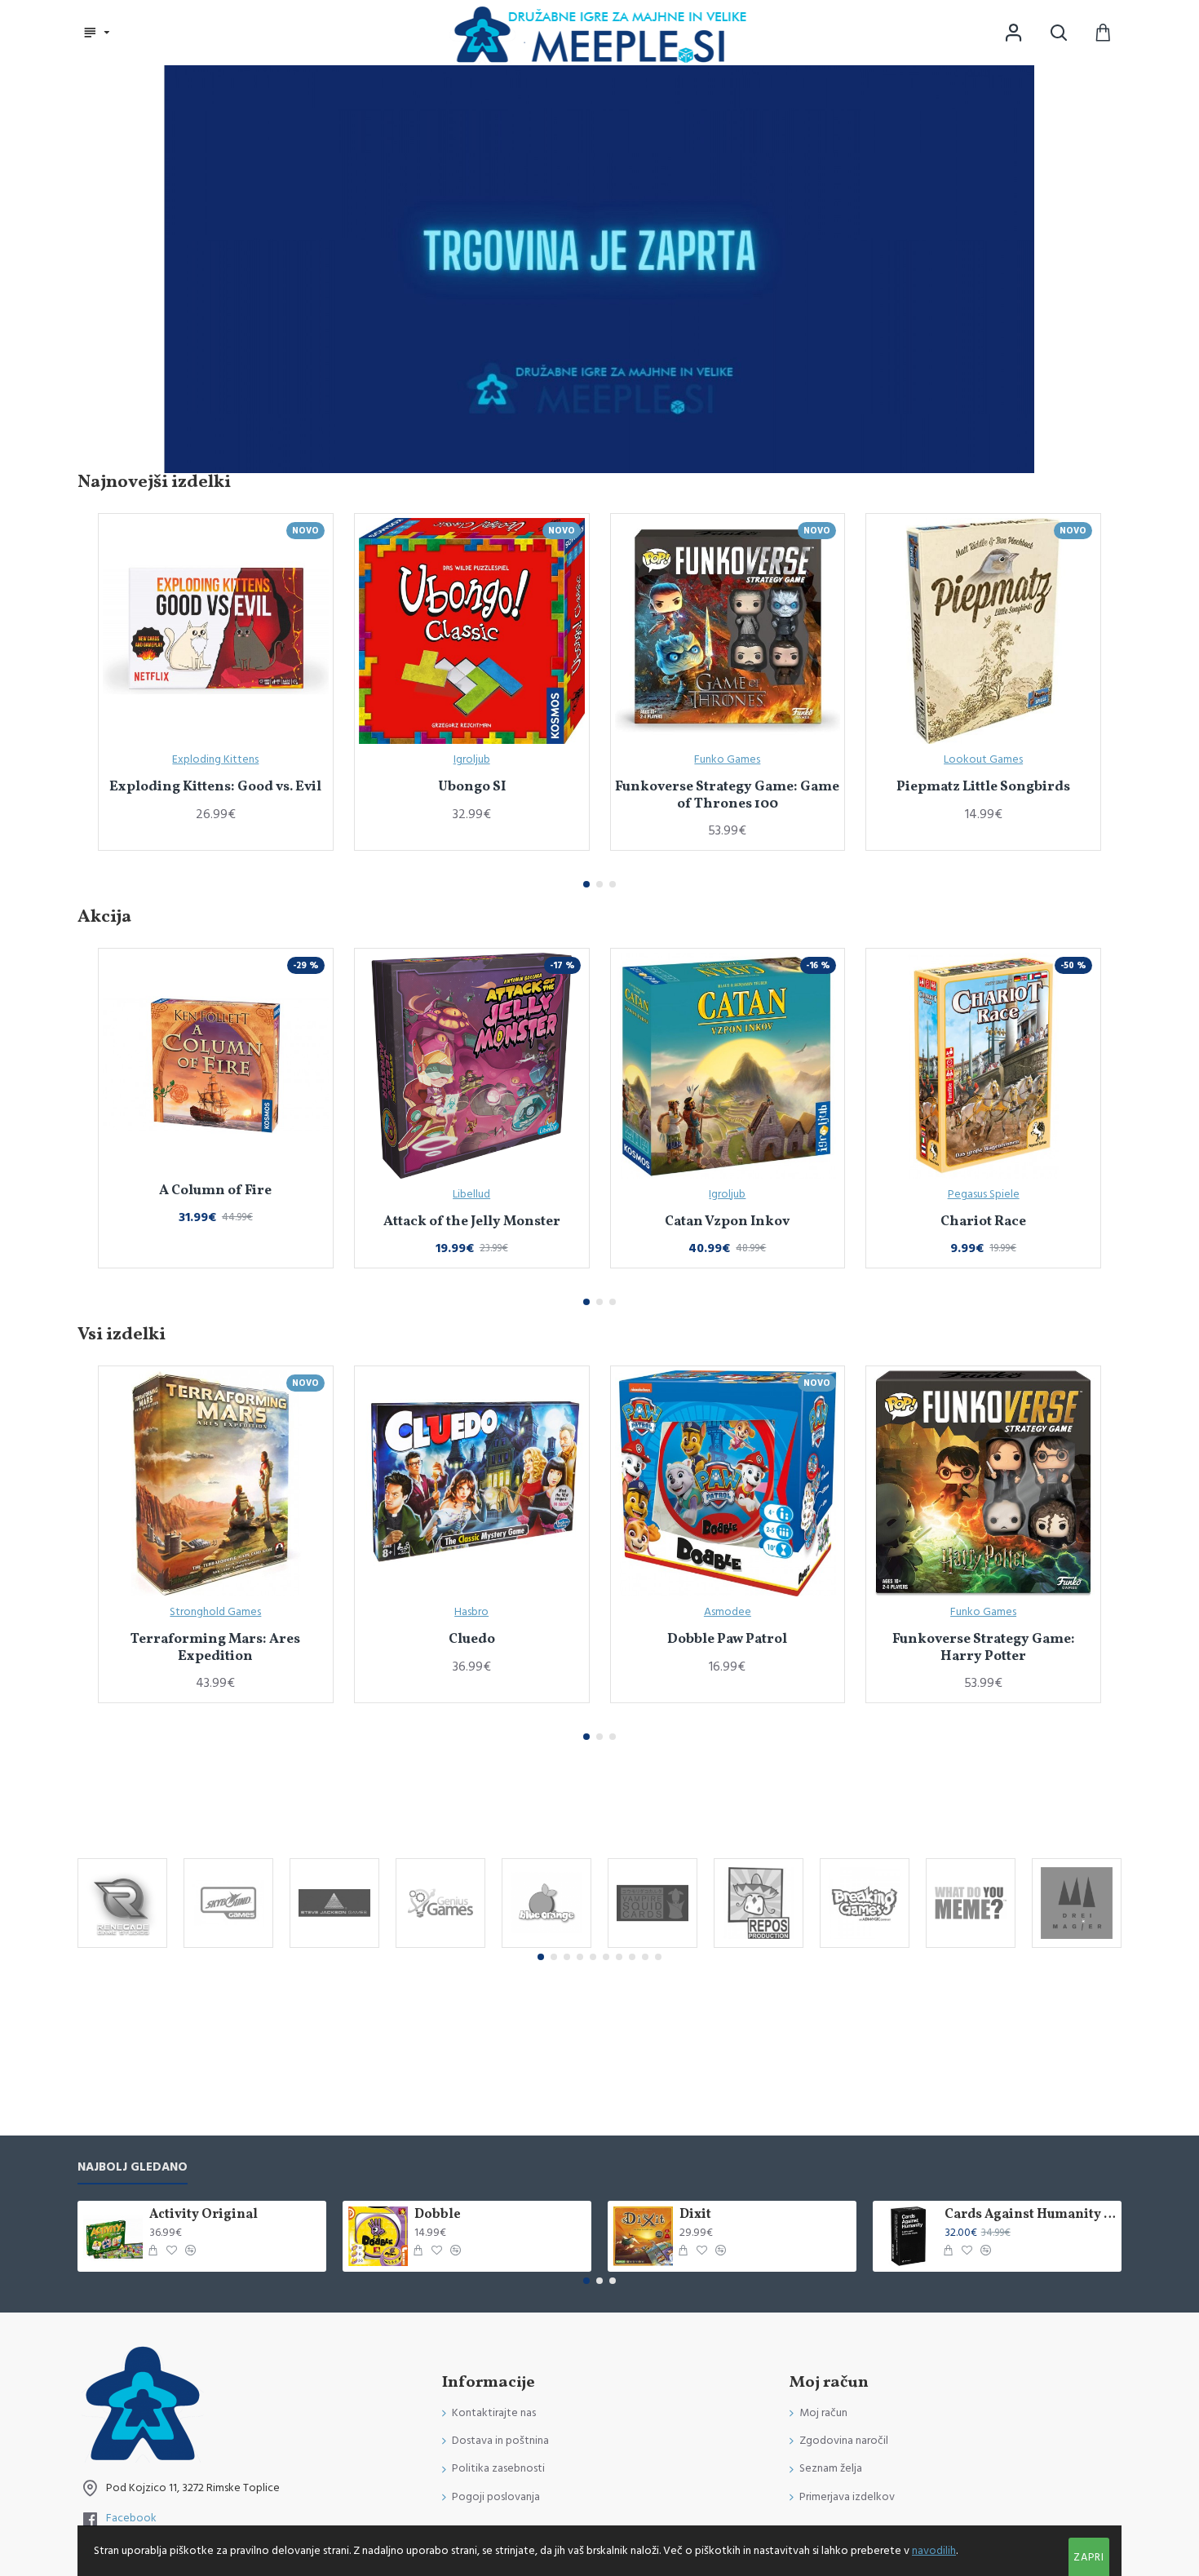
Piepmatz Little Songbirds (983, 787)
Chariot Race (983, 1222)
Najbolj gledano (133, 2168)
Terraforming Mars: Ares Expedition (215, 1648)
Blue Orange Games (546, 1946)
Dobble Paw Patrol (727, 1640)
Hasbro (471, 1612)
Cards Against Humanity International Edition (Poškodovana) (1030, 2215)
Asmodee (728, 1612)
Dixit (695, 2215)
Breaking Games (865, 1946)
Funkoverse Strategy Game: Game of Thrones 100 (727, 796)
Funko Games (727, 759)
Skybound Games (229, 1946)
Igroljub (472, 759)
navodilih (934, 2551)
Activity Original (204, 2215)
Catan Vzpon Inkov (727, 1222)
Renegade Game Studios (122, 1946)
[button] (586, 884)
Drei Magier (1077, 1946)
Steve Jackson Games (334, 1946)
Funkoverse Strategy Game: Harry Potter (984, 1648)
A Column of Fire (215, 1191)
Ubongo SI (472, 787)
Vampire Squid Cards (653, 1946)
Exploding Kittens (215, 759)
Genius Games (441, 1946)
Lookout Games (983, 759)
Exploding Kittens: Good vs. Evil (215, 787)
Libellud (471, 1194)
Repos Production (759, 1946)
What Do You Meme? (971, 1946)
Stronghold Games (215, 1612)
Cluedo (472, 1640)
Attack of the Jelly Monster (472, 1222)
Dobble (438, 2215)
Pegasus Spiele (984, 1194)
